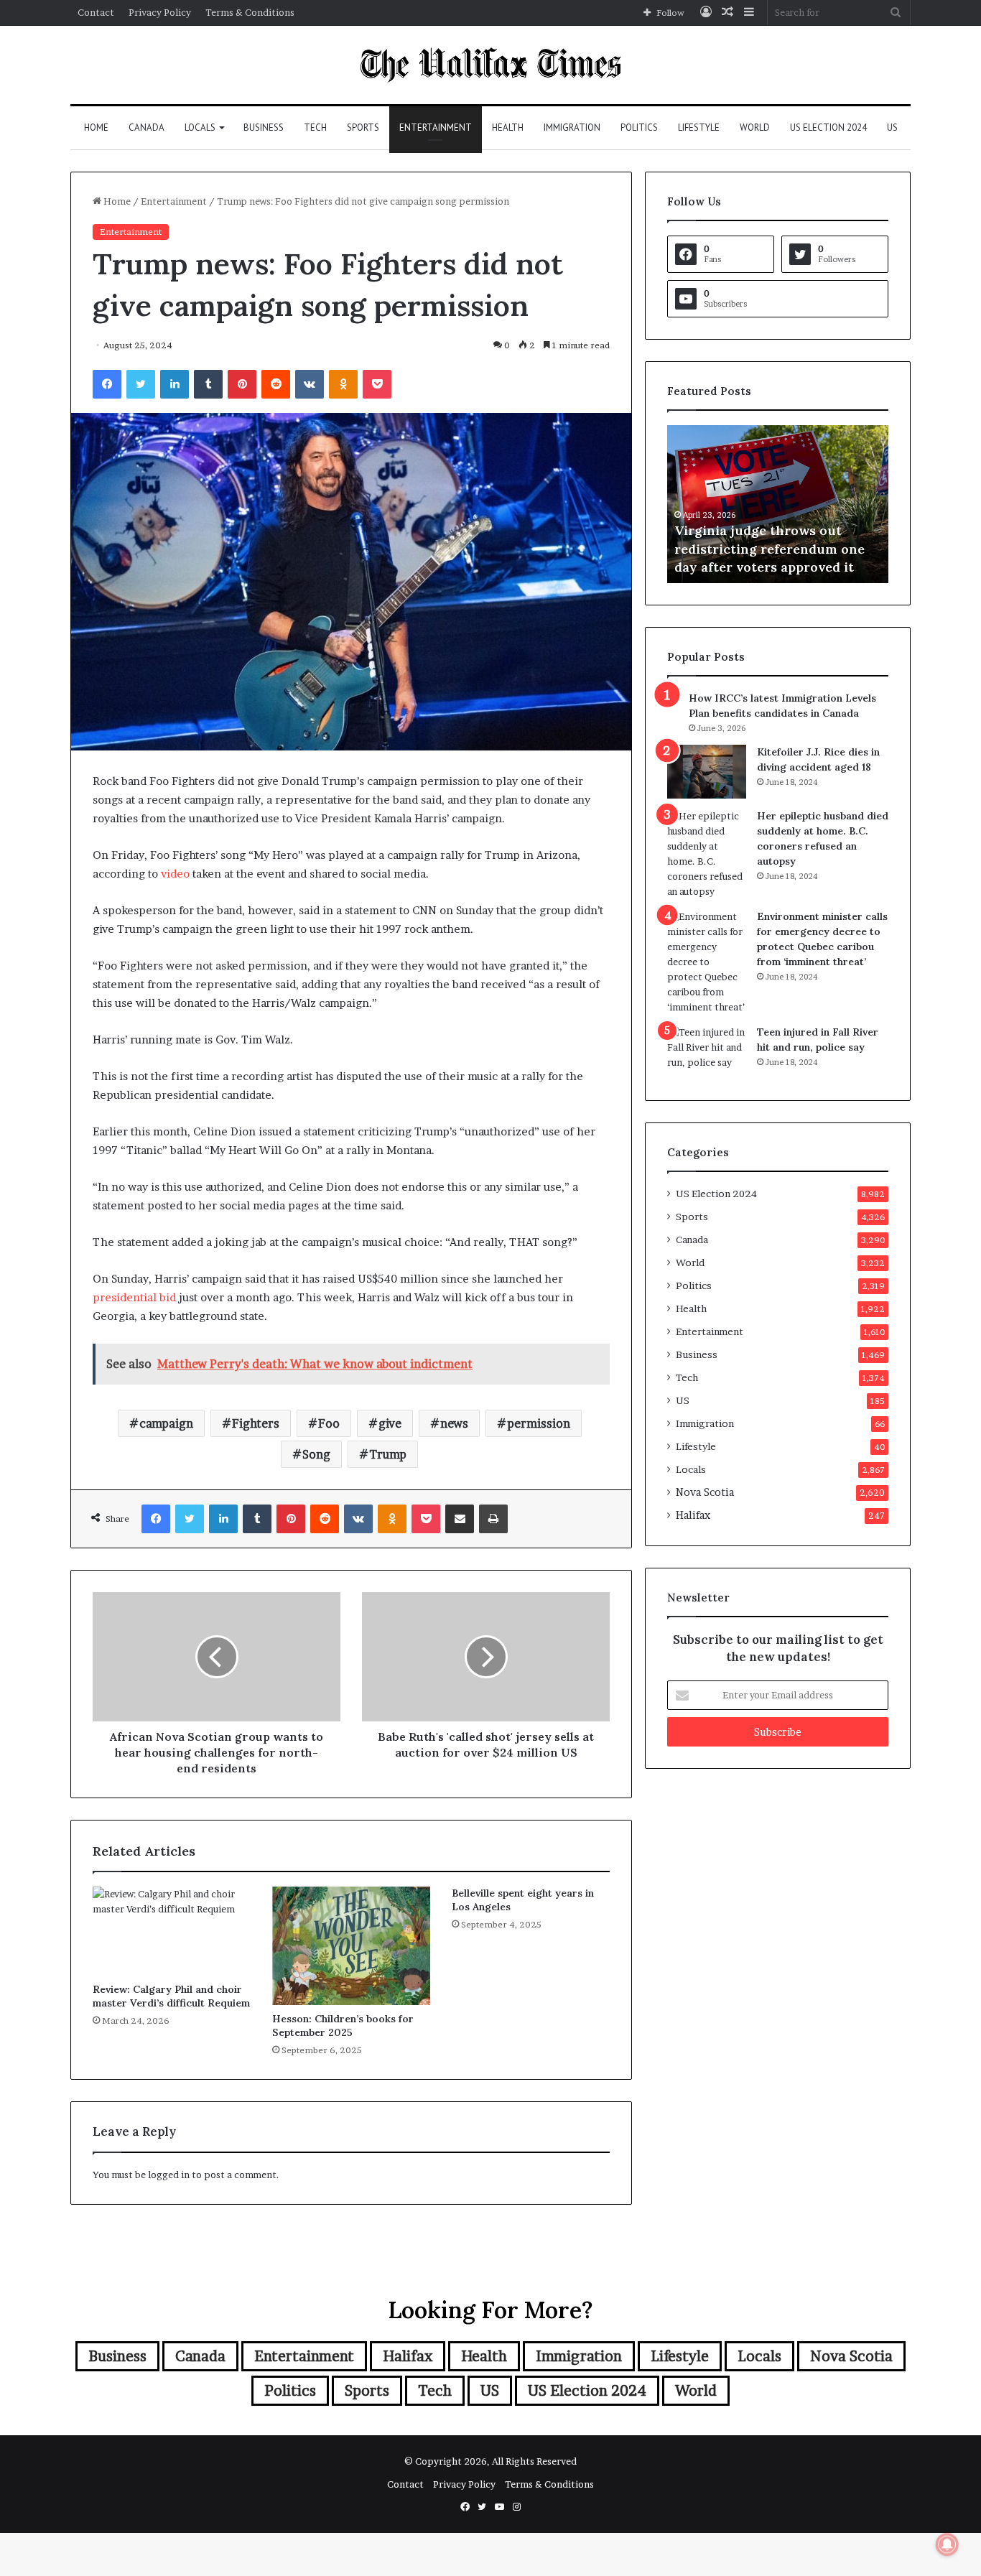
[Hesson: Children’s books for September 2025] (351, 1946)
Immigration (572, 127)
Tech (315, 127)
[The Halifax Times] (490, 65)
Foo (329, 1423)
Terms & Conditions (250, 12)
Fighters (256, 1423)
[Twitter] (141, 384)
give (390, 1423)
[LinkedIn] (175, 384)
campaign (166, 1423)
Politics (639, 127)
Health (508, 127)
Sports (363, 127)
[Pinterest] (242, 384)
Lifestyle (699, 127)
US (892, 127)
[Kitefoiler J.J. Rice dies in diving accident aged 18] (707, 772)
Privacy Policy (160, 12)
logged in (169, 2175)
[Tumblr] (208, 384)
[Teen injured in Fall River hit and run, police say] (707, 1052)
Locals (200, 127)
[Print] (493, 1519)
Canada (147, 127)
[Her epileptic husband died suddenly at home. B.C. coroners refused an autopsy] (707, 854)
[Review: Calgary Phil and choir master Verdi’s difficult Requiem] (172, 1931)
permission (539, 1423)
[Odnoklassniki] (343, 384)
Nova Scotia (705, 1492)
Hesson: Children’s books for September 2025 (343, 2026)
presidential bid (134, 1297)
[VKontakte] (310, 384)
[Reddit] (276, 384)
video (175, 874)
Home (96, 127)
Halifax (693, 1515)
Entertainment (436, 127)
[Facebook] (107, 384)
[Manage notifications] (947, 2544)
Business (264, 127)
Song (316, 1454)
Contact (96, 12)
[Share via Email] (460, 1519)
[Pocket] (377, 384)
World (755, 127)
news (454, 1423)
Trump (388, 1454)
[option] (809, 504)
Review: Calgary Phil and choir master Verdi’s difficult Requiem (171, 1996)
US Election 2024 (828, 127)
